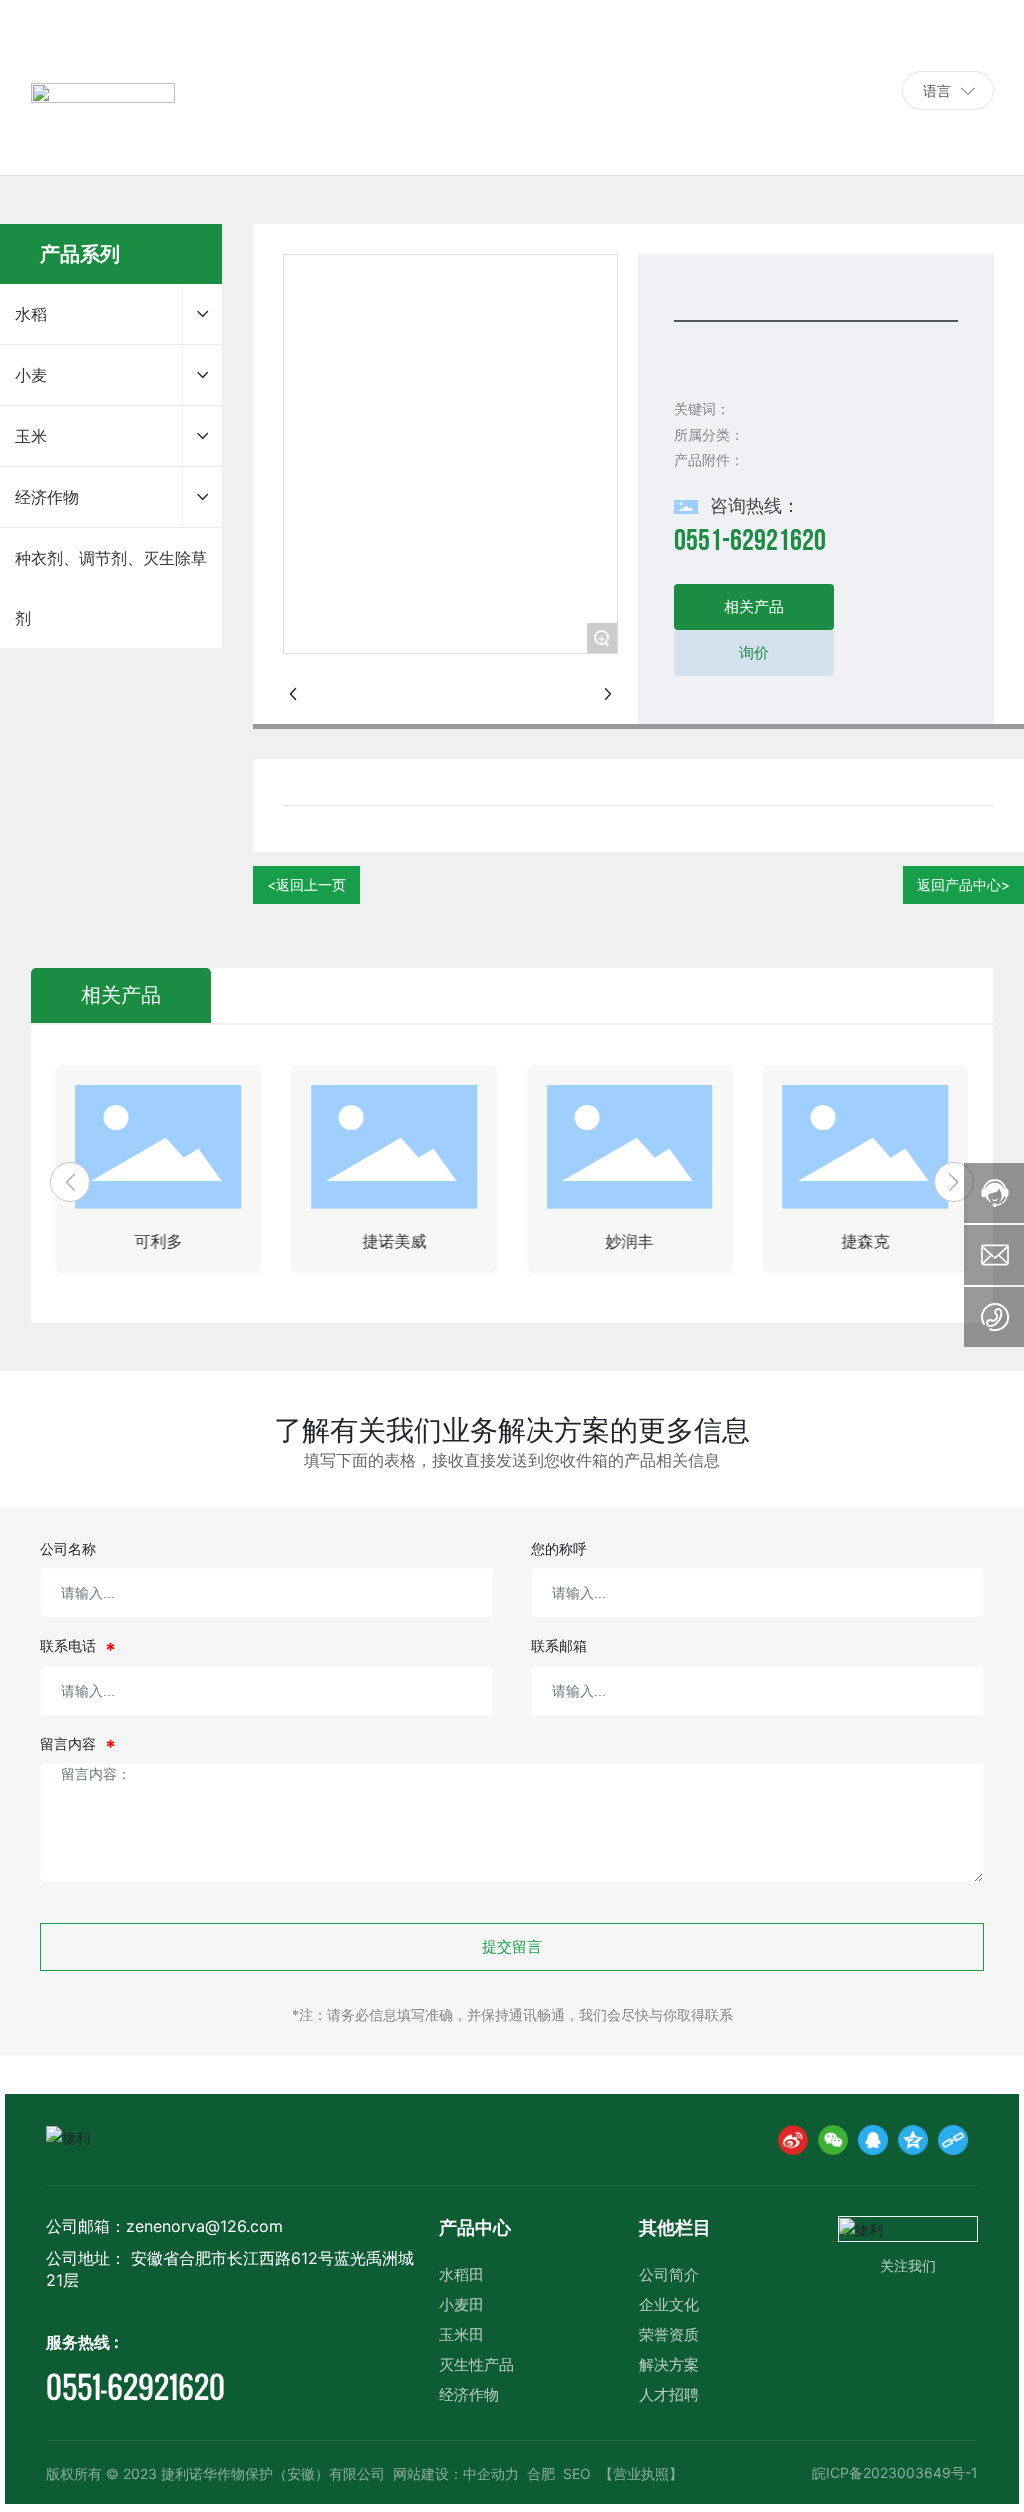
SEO (577, 2473)
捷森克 (865, 1241)
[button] (70, 1182)
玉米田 (461, 2334)
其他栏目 (675, 2227)
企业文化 (669, 2304)
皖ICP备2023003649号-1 (895, 2472)
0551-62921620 (821, 90)
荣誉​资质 (669, 2334)
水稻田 (461, 2274)
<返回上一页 (306, 884)
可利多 (158, 1241)
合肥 (541, 2473)
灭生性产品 (476, 2364)
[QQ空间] (913, 2140)
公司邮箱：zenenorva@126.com (164, 2226)
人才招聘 (669, 2394)
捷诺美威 (394, 1241)
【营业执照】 (641, 2473)
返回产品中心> (963, 884)
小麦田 (461, 2304)
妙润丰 (630, 1241)
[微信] (833, 2140)
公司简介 (669, 2274)
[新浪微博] (793, 2140)
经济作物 (469, 2394)
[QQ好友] (873, 2140)
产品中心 (475, 2227)
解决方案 (669, 2364)
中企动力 (491, 2473)
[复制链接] (953, 2140)
